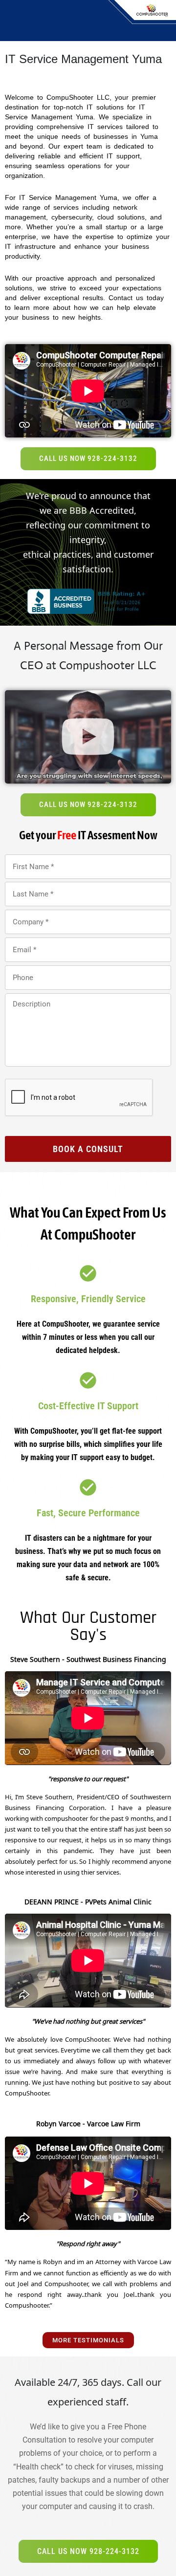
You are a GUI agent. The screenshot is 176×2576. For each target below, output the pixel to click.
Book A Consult (88, 1149)
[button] (88, 737)
